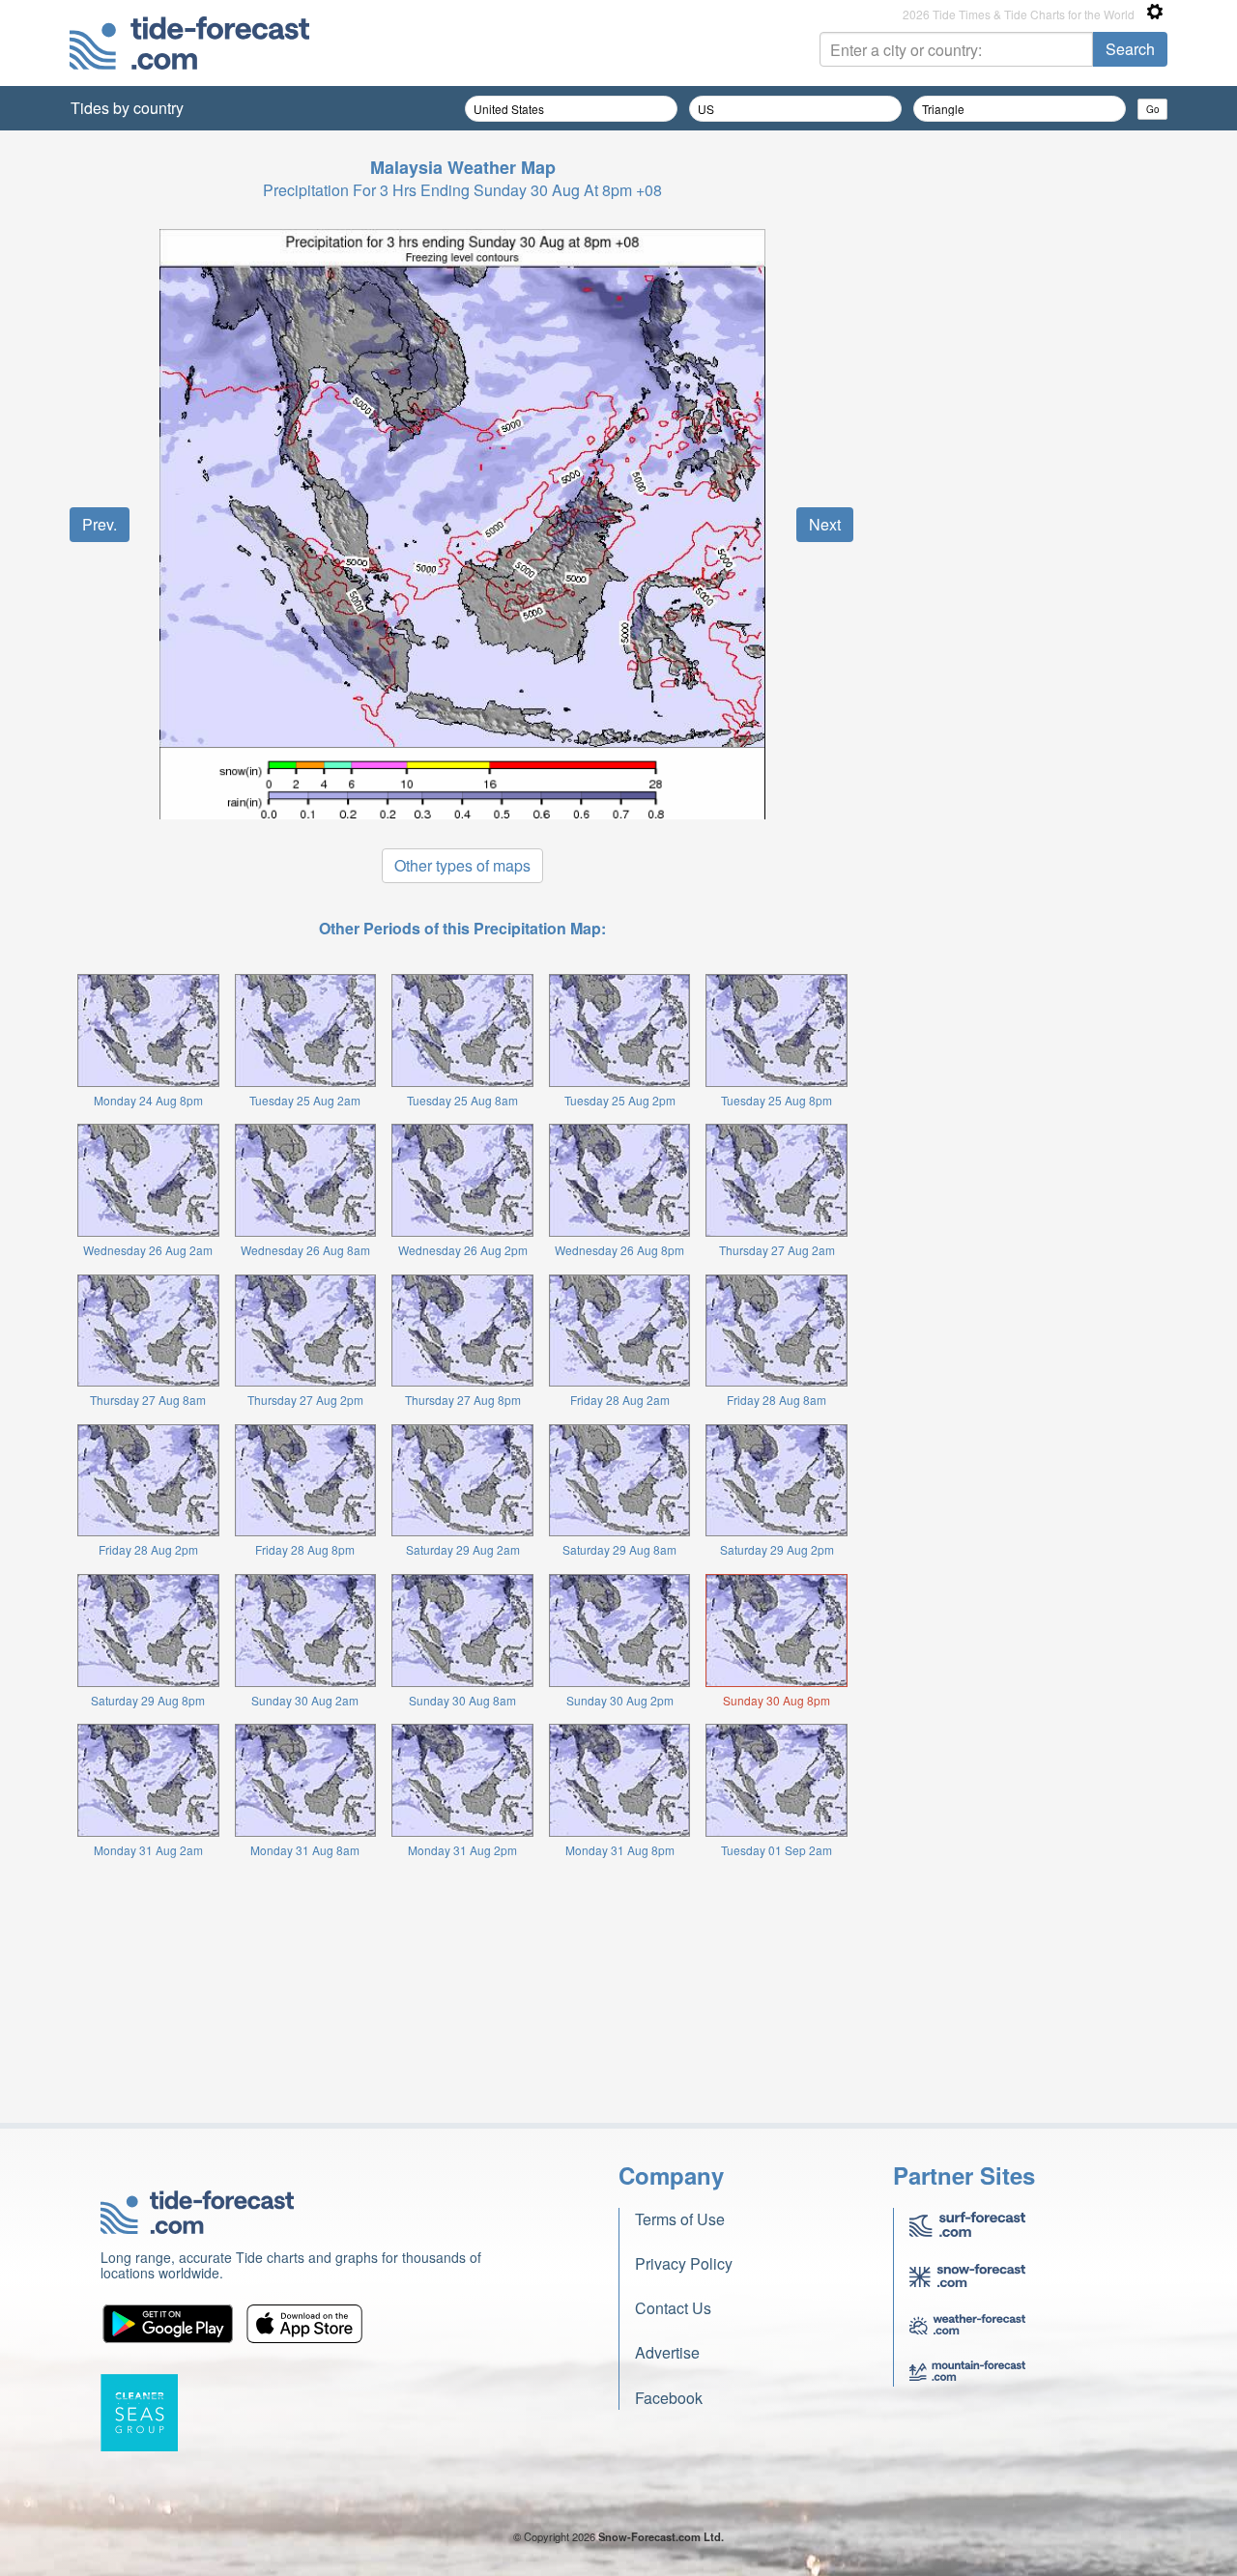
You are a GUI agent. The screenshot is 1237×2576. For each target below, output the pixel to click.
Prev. (100, 524)
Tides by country (127, 108)
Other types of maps (462, 865)
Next (825, 524)
